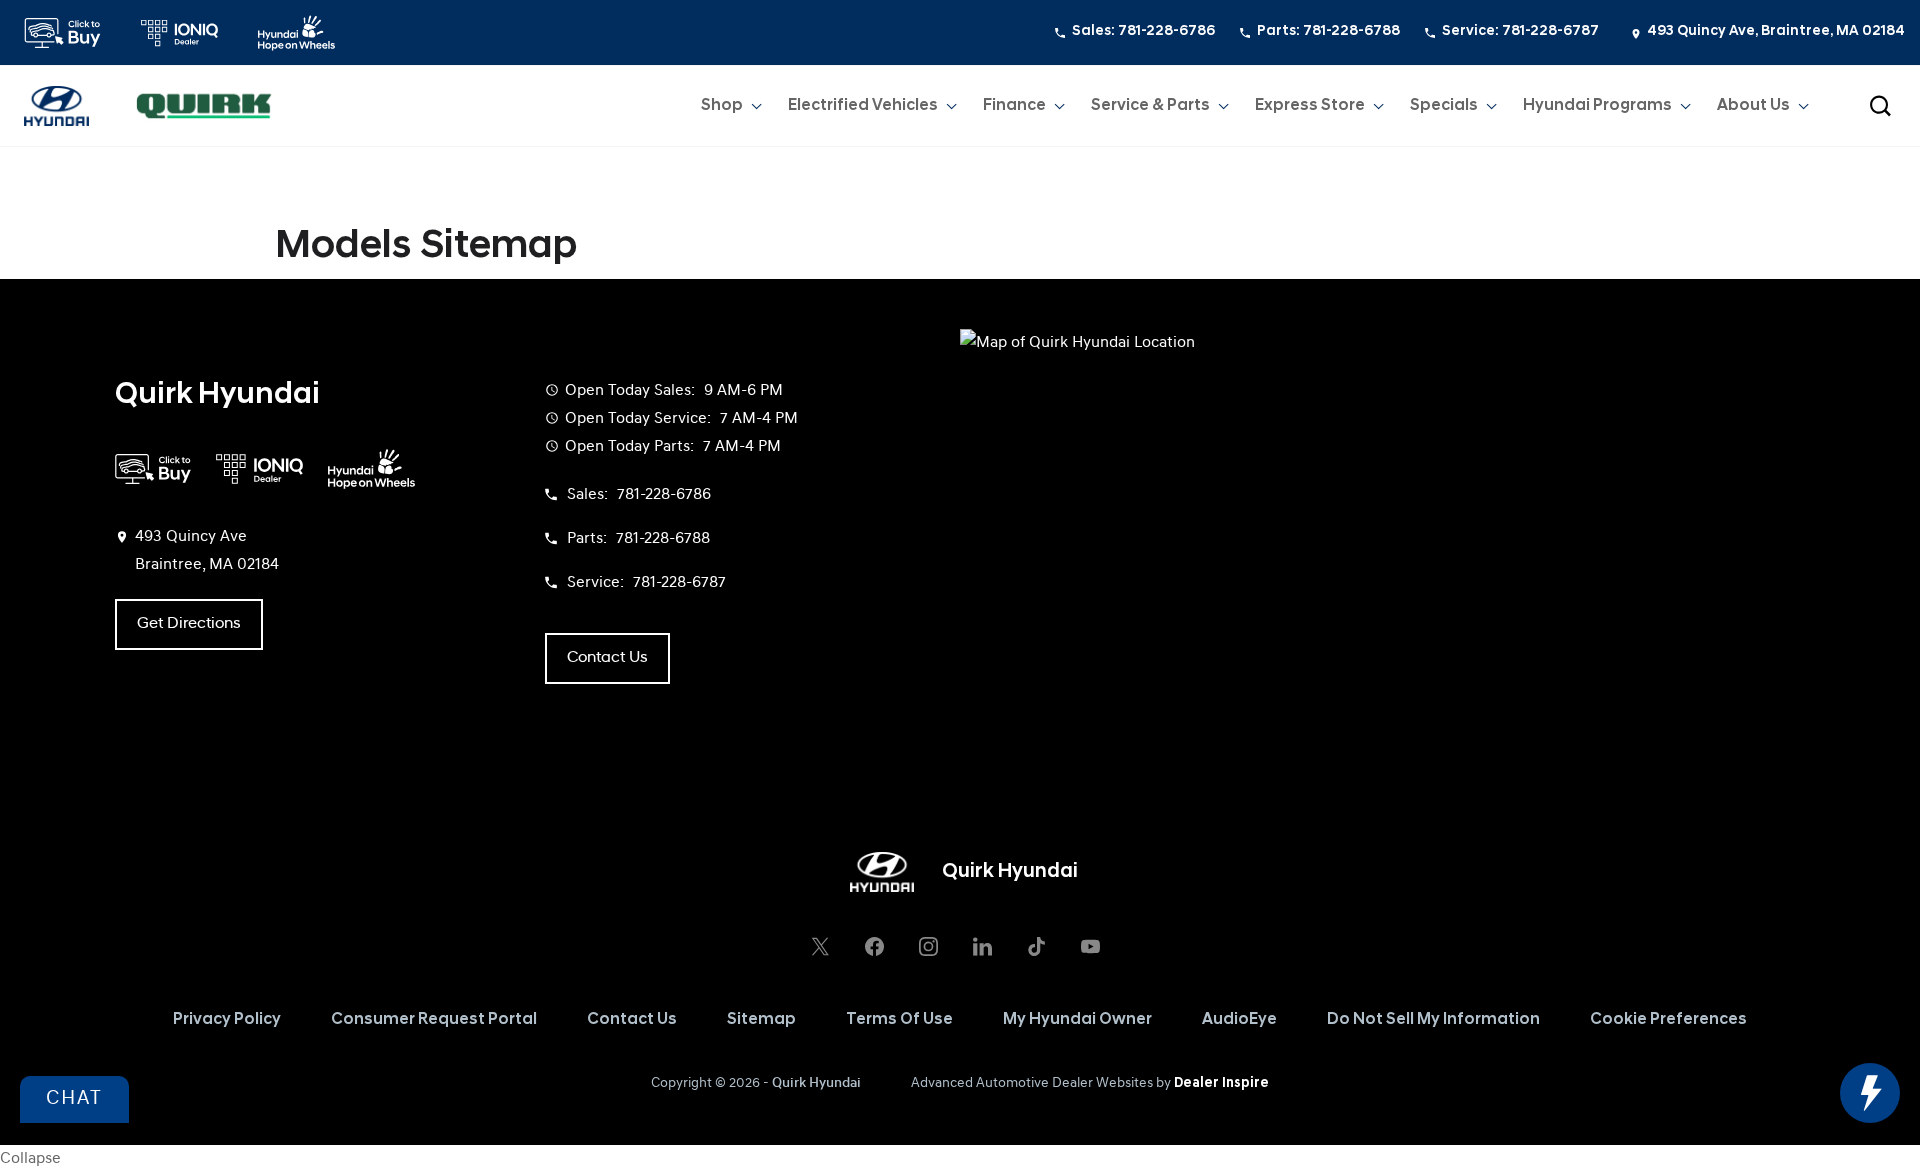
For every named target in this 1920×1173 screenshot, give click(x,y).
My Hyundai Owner (1077, 1020)
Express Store (1310, 106)
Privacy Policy (227, 1020)
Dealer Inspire (1221, 1083)
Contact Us (632, 1020)
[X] (820, 946)
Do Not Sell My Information (1433, 1020)
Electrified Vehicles (863, 106)
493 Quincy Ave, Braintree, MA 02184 (1776, 31)
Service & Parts (1150, 106)
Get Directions (189, 624)
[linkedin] (982, 946)
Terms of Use (899, 1020)
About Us (1753, 106)
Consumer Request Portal (434, 1020)
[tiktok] (1036, 946)
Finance (1014, 106)
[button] (1880, 106)
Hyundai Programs (1597, 106)
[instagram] (928, 946)
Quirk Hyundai (816, 1083)
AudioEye (1239, 1020)
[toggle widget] (1870, 1093)
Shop (722, 106)
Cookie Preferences (1668, 1020)
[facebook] (874, 946)
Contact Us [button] (607, 658)
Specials (1444, 106)
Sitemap (761, 1020)
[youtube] (1090, 946)
